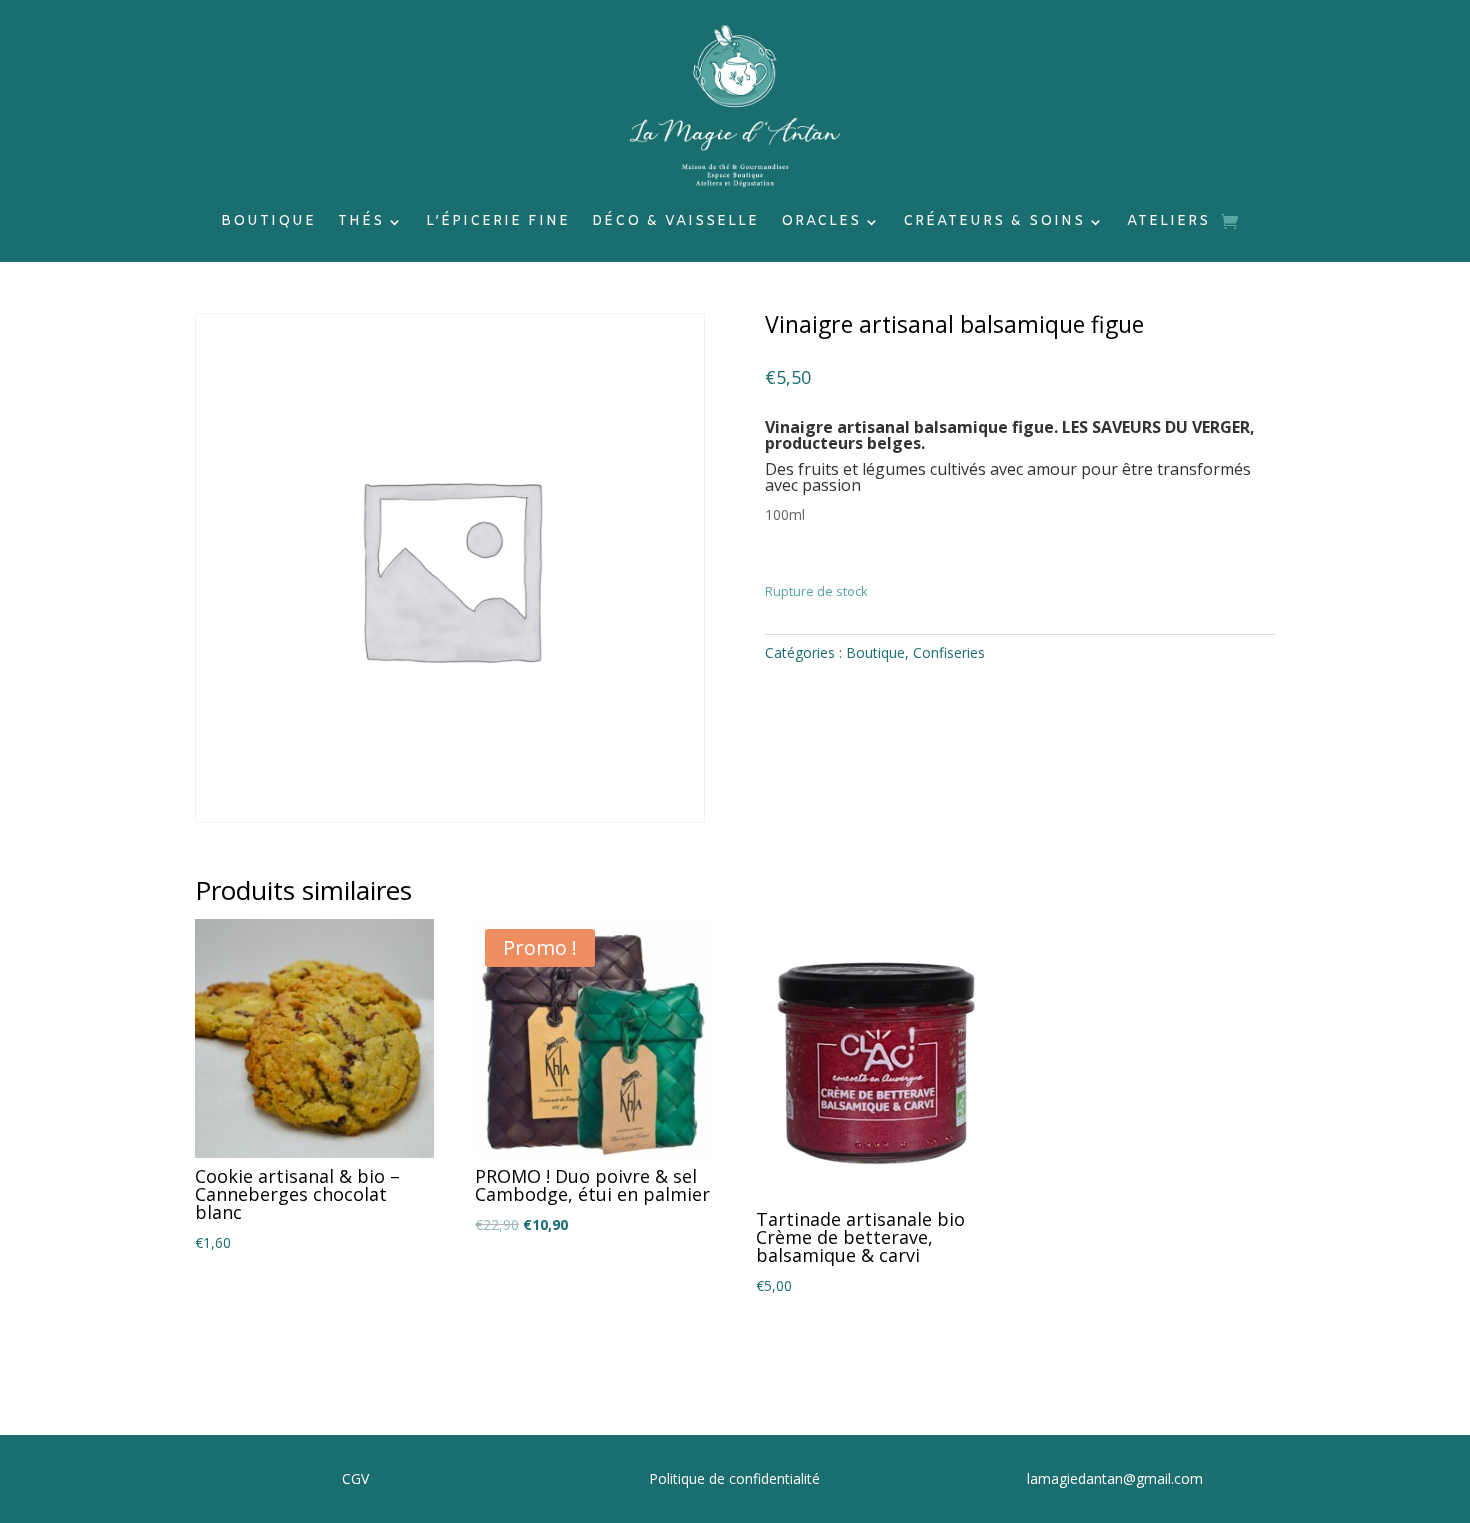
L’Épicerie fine (498, 223)
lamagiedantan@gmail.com (1115, 1478)
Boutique (268, 223)
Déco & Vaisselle (675, 223)
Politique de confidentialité (734, 1478)
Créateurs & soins (994, 223)
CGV (355, 1478)
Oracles (821, 223)
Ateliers (1168, 223)
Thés (361, 223)
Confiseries (949, 652)
